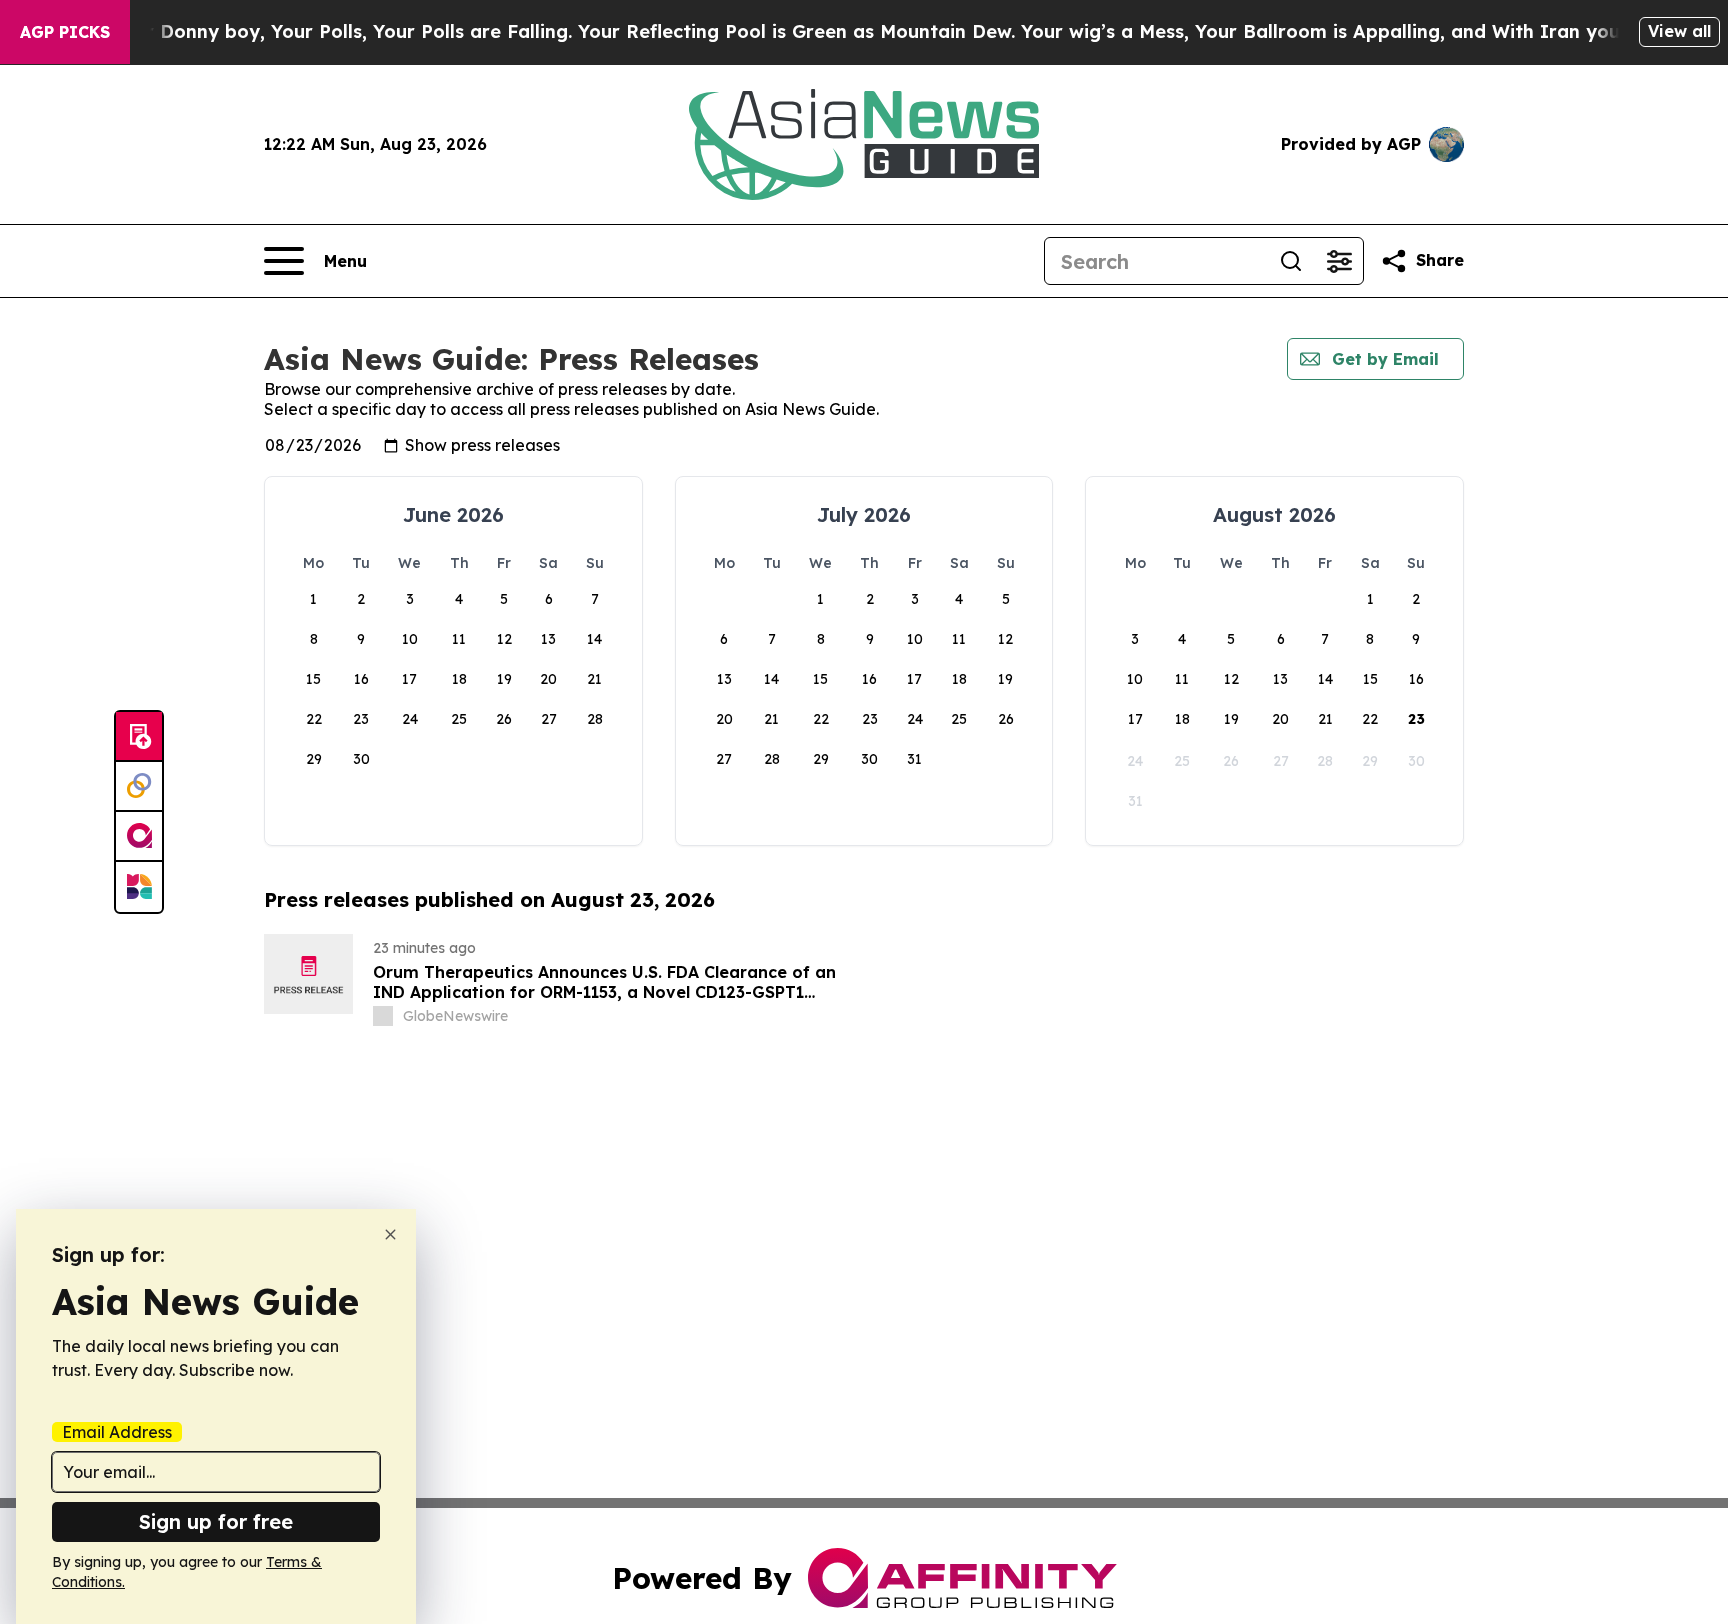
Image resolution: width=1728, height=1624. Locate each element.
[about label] (383, 1016)
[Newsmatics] (139, 887)
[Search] (1291, 261)
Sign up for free (216, 1521)
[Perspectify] (139, 787)
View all (1679, 31)
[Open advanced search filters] (1339, 261)
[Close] (390, 1234)
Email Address (117, 1432)
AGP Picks (65, 32)
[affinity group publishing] (139, 837)
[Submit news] (139, 737)
